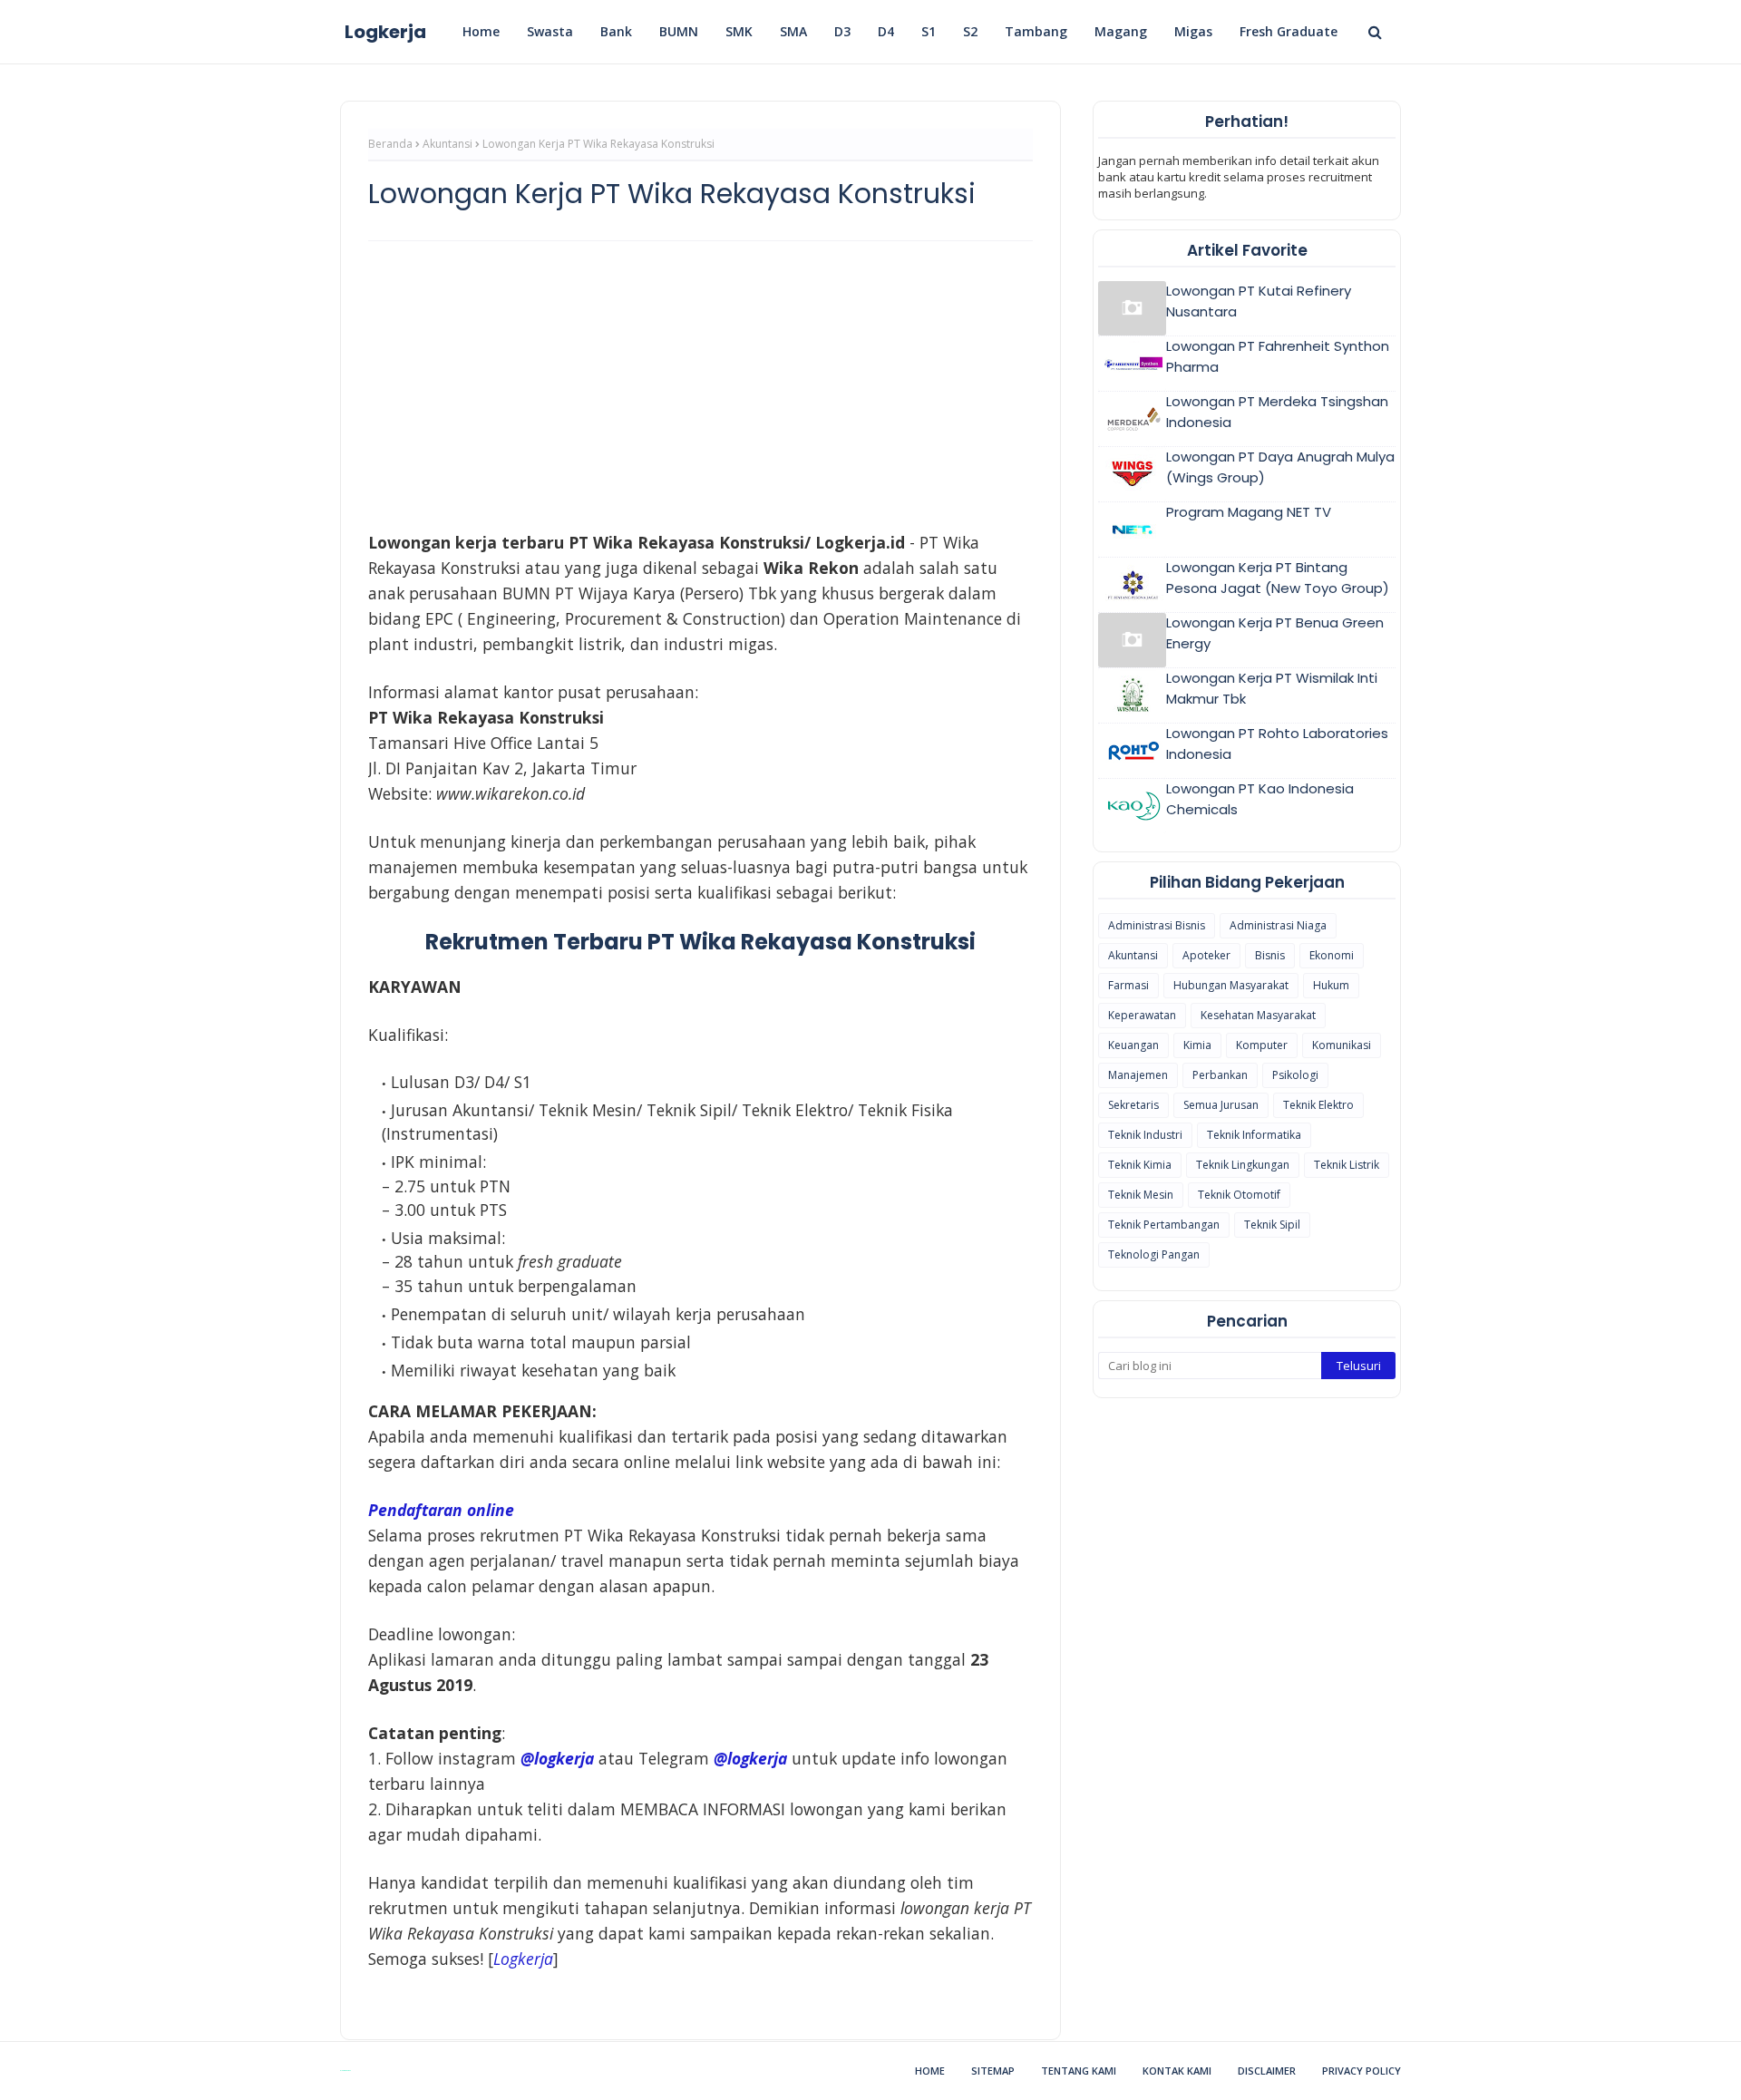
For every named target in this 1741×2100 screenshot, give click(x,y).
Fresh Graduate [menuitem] (1289, 31)
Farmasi (1128, 985)
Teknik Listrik (1347, 1165)
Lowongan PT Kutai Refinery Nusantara (1259, 301)
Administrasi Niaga (1278, 925)
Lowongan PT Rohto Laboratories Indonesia (1277, 744)
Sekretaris (1133, 1105)
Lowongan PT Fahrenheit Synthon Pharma (1278, 356)
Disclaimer (1267, 2071)
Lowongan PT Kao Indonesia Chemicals (1260, 799)
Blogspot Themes (345, 2071)
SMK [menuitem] (739, 31)
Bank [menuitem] (616, 31)
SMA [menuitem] (793, 31)
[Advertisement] (700, 386)
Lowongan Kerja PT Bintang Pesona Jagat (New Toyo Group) (1278, 578)
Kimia (1197, 1045)
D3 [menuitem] (842, 31)
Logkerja (385, 32)
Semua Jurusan (1221, 1105)
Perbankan (1220, 1075)
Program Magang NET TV (1249, 512)
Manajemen (1138, 1075)
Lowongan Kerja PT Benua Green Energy (1275, 633)
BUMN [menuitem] (679, 31)
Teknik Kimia (1140, 1165)
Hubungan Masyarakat (1231, 985)
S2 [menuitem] (970, 31)
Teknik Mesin (1141, 1195)
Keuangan (1133, 1045)
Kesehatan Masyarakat (1258, 1015)
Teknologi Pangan (1154, 1254)
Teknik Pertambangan (1164, 1225)
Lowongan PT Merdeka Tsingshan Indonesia (1277, 412)
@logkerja (750, 1758)
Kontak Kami (1177, 2071)
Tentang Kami (1079, 2071)
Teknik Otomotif (1239, 1195)
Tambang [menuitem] (1036, 31)
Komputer (1262, 1045)
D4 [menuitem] (886, 31)
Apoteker (1206, 955)
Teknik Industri (1145, 1135)
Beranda (390, 144)
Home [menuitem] (481, 31)
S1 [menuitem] (929, 31)
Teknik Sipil (1272, 1225)
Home (930, 2071)
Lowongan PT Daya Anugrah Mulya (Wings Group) (1280, 467)
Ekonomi (1332, 955)
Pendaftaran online (441, 1510)
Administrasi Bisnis (1157, 925)
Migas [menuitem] (1193, 31)
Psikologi (1295, 1075)
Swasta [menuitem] (550, 31)
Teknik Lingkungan (1243, 1165)
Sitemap (993, 2071)
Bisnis (1270, 955)
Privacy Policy (1362, 2071)
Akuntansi (447, 144)
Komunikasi (1342, 1045)
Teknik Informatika (1254, 1135)
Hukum (1331, 985)
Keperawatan (1142, 1015)
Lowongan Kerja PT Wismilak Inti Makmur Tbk (1272, 688)
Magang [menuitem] (1121, 31)
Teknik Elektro (1318, 1105)
